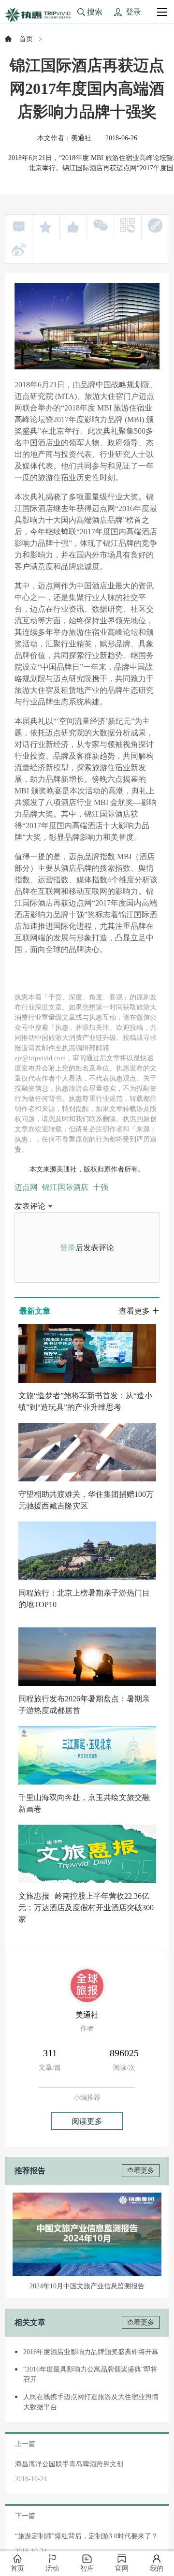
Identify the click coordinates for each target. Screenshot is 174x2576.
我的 (157, 2569)
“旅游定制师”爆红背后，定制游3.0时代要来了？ (87, 2536)
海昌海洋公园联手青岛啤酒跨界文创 (69, 2464)
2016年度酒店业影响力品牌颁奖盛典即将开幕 (91, 2352)
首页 (26, 39)
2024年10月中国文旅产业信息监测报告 (87, 2286)
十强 (101, 1187)
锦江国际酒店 (65, 1187)
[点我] (162, 12)
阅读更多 (87, 2121)
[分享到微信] (101, 225)
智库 (87, 2569)
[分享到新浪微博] (19, 249)
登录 (68, 1248)
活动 (52, 2569)
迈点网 (26, 1187)
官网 (122, 2569)
